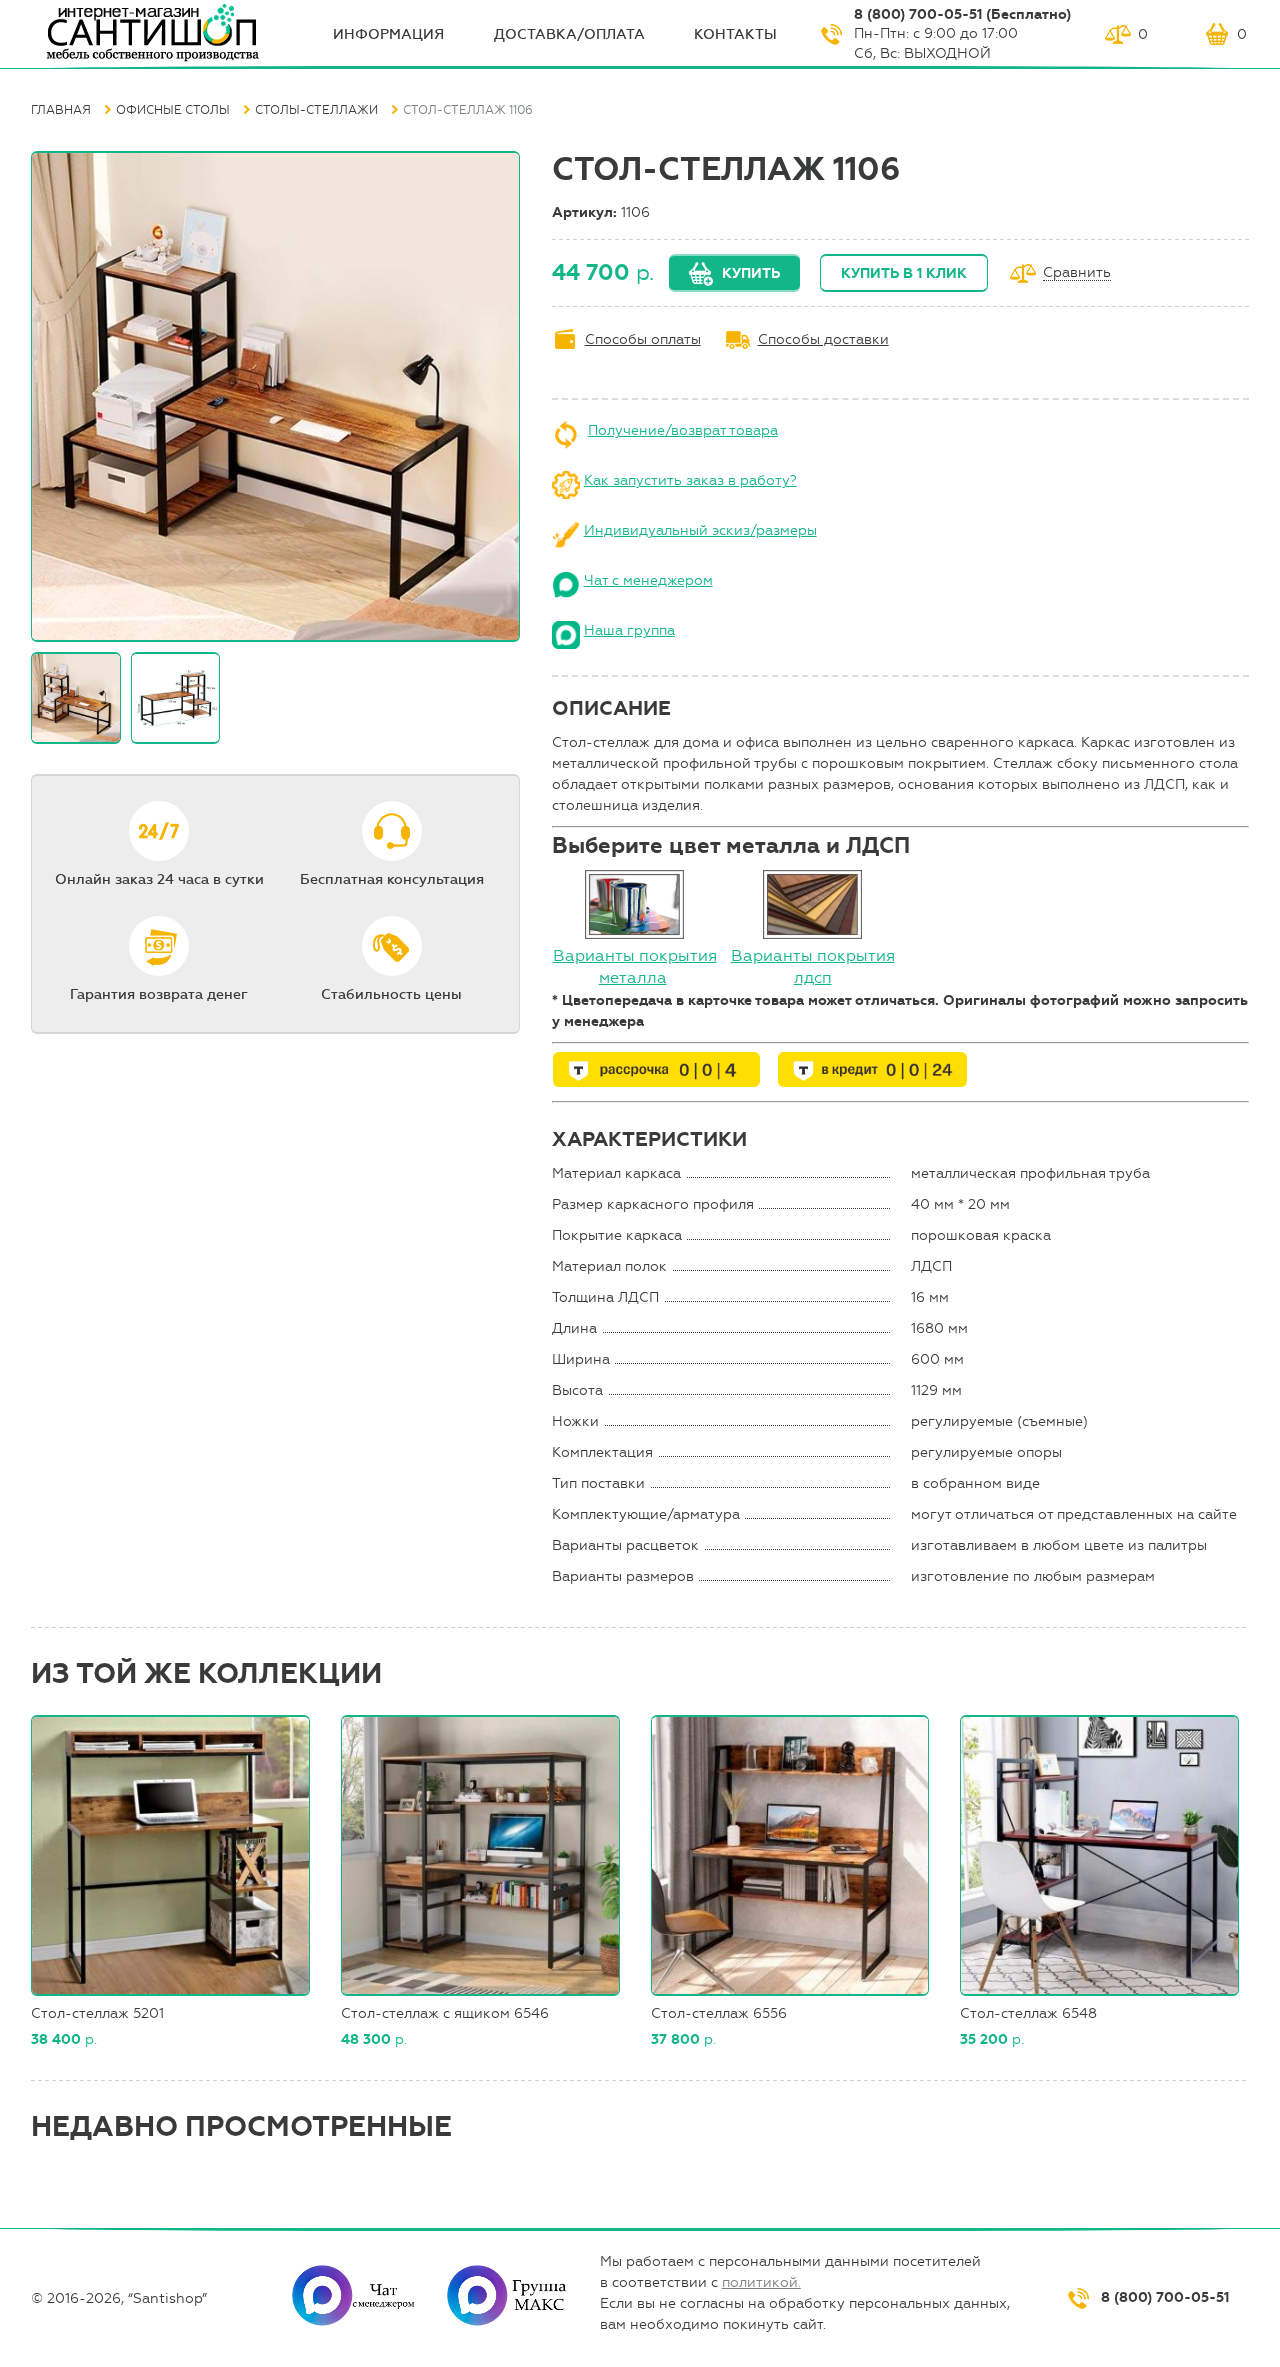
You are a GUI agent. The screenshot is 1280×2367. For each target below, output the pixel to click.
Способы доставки (823, 339)
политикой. (761, 2282)
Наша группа (629, 630)
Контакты (735, 34)
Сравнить (1077, 273)
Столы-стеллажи (316, 110)
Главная (61, 110)
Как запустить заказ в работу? (690, 480)
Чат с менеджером (648, 580)
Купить (751, 273)
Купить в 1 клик (904, 273)
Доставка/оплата (569, 34)
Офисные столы (173, 110)
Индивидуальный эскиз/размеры (700, 530)
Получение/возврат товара (683, 430)
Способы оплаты (643, 339)
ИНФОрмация (388, 34)
